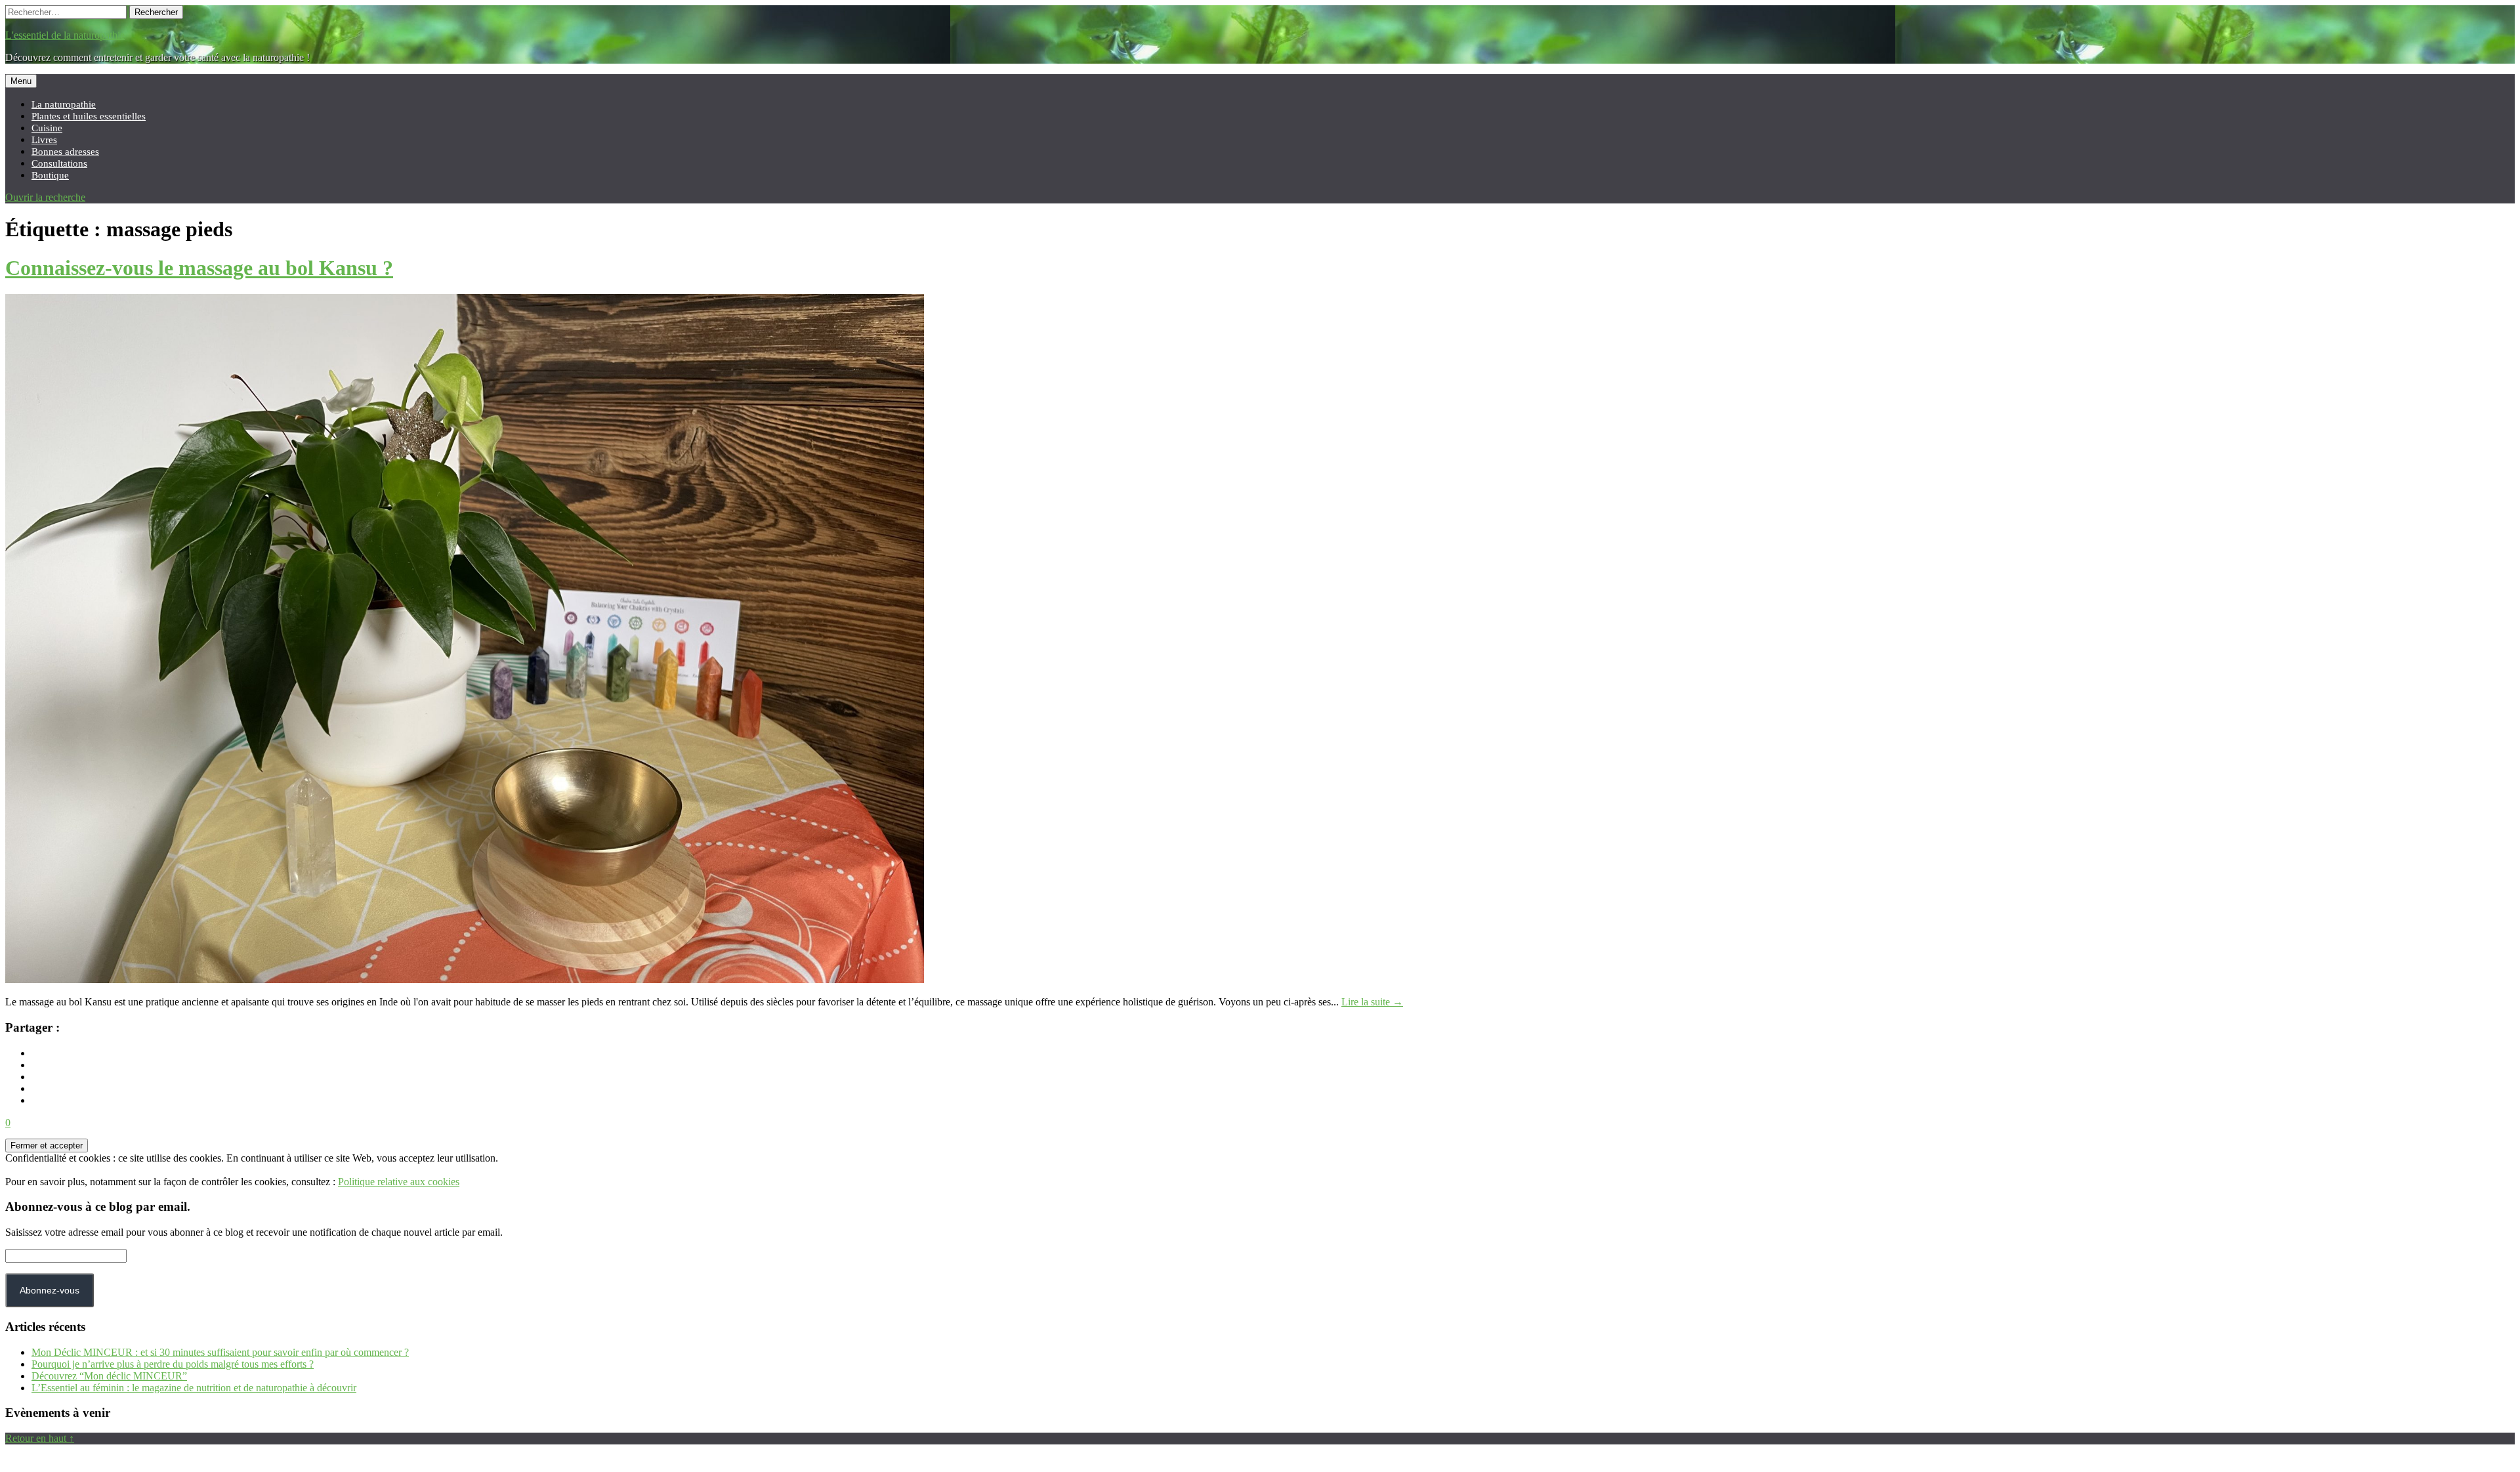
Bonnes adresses (65, 151)
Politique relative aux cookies (399, 1182)
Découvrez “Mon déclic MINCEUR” (109, 1376)
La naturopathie (64, 104)
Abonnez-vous (50, 1290)
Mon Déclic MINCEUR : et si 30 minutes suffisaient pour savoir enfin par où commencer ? (220, 1352)
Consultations (59, 163)
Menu (21, 81)
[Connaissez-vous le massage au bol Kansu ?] (465, 979)
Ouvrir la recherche (45, 197)
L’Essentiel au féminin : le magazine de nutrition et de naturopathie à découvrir (194, 1388)
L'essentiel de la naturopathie (65, 35)
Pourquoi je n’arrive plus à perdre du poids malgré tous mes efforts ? (173, 1364)
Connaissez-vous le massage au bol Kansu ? (199, 268)
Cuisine (47, 128)
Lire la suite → (1372, 1002)
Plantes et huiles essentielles (89, 116)
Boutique (50, 175)
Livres (44, 139)
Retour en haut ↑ (40, 1438)
